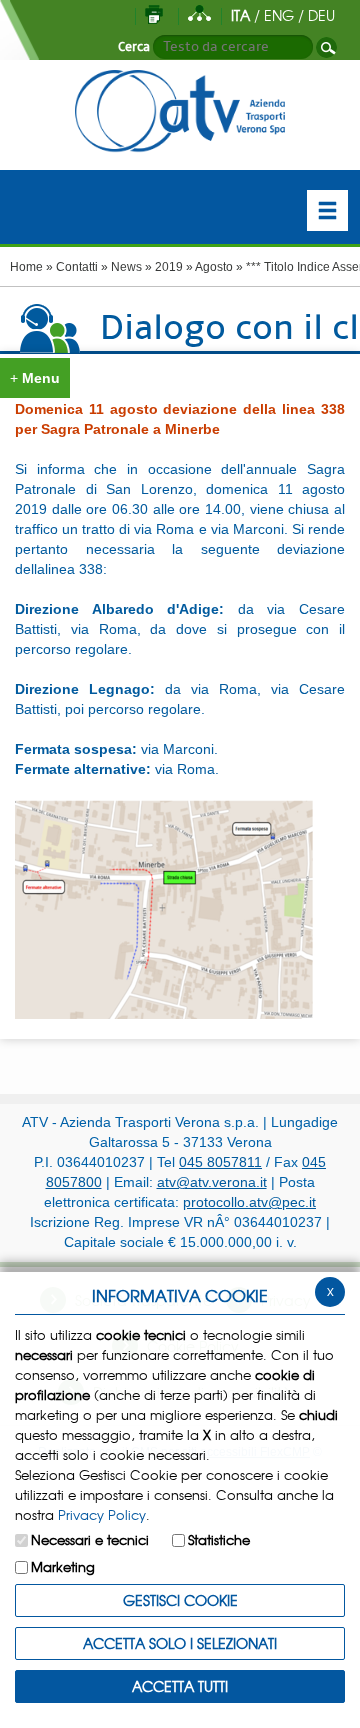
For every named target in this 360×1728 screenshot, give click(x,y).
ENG (279, 15)
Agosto (214, 267)
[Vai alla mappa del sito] (199, 15)
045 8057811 (220, 1162)
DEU (321, 15)
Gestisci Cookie (180, 1600)
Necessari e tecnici (90, 1539)
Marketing (63, 1566)
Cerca (134, 47)
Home (26, 267)
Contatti (77, 267)
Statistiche (219, 1539)
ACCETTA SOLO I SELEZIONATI (180, 1643)
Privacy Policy (102, 1514)
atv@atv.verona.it (212, 1182)
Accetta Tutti (180, 1686)
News (126, 267)
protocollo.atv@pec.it (249, 1202)
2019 (169, 267)
